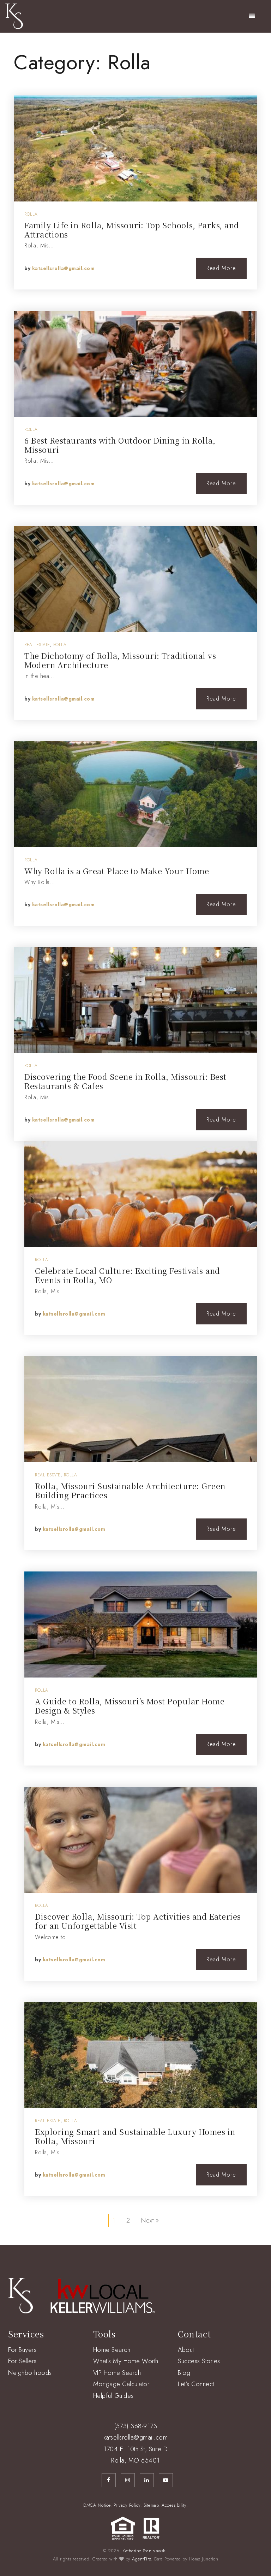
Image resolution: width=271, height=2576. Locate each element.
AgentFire (141, 2559)
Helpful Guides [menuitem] (113, 2396)
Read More (221, 268)
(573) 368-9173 (135, 2426)
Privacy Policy (127, 2505)
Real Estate (37, 645)
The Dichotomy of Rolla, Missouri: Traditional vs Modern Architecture (120, 660)
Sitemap (151, 2505)
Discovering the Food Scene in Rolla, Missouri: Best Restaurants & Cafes (125, 1081)
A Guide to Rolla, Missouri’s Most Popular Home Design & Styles (130, 1706)
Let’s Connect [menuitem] (196, 2384)
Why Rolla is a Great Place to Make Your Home (117, 871)
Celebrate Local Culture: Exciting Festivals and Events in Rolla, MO (128, 1275)
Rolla (31, 214)
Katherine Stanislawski (144, 2551)
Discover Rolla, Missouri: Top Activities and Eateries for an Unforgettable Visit (138, 1921)
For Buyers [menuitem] (22, 2350)
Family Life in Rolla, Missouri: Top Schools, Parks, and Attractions (132, 230)
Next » (150, 2220)
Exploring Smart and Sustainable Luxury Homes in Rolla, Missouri (135, 2136)
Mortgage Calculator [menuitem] (121, 2384)
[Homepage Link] (14, 16)
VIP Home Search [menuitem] (117, 2373)
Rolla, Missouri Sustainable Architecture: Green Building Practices (130, 1490)
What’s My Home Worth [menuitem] (126, 2361)
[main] (135, 1139)
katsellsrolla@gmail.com (64, 268)
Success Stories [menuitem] (199, 2361)
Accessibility (174, 2505)
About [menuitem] (186, 2350)
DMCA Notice (97, 2505)
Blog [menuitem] (184, 2373)
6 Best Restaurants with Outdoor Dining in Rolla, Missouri (120, 445)
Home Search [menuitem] (112, 2350)
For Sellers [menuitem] (22, 2361)
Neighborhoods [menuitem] (30, 2373)
